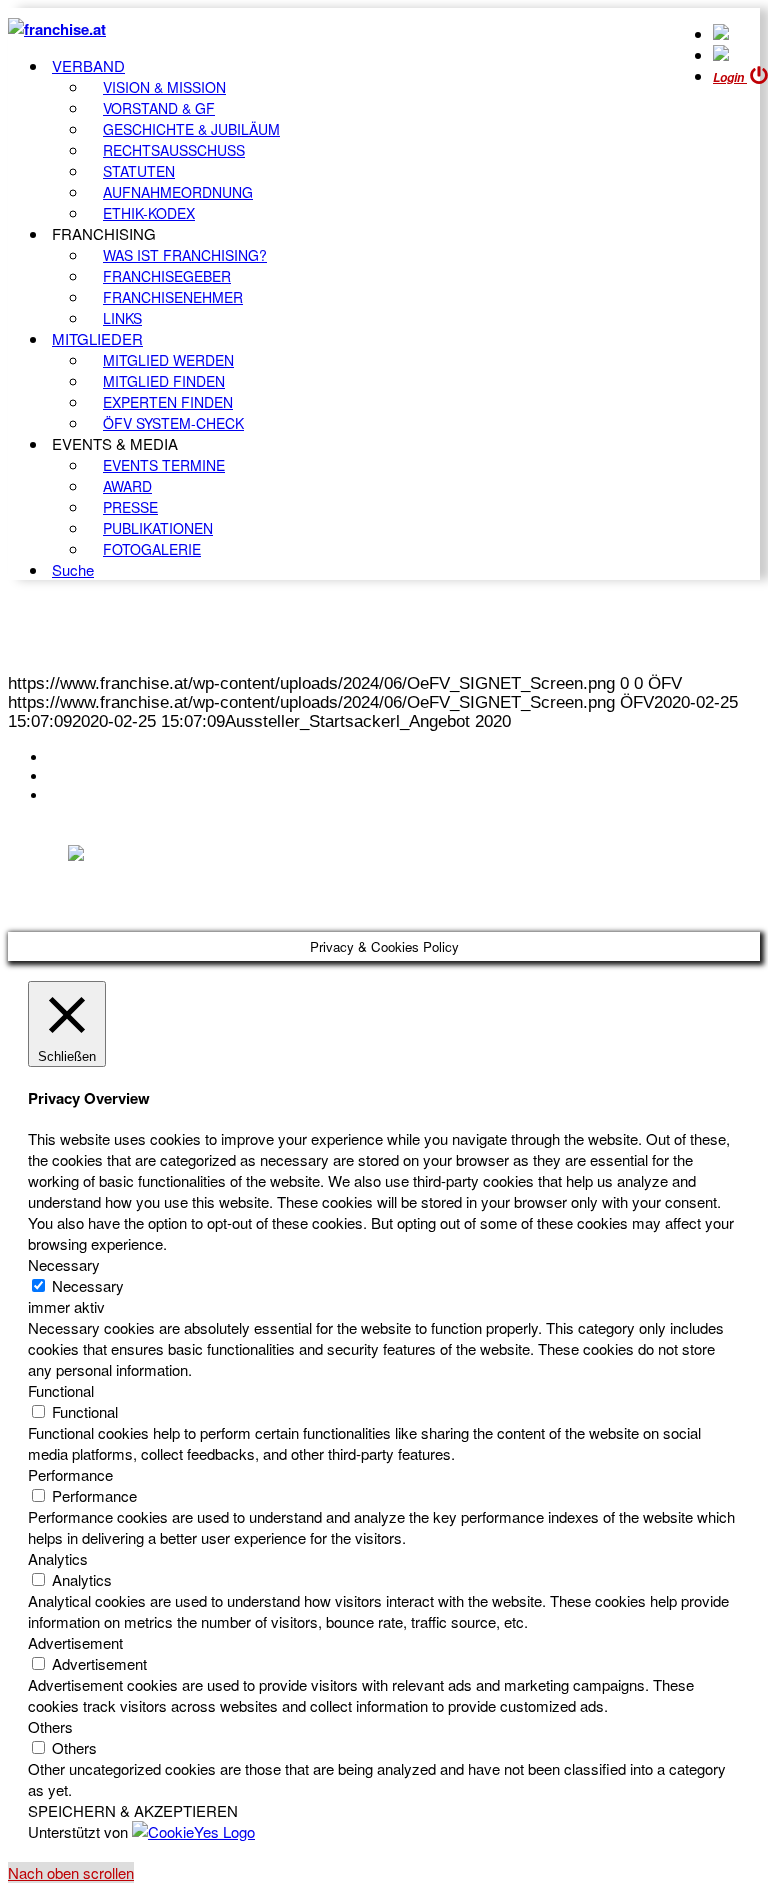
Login (730, 77)
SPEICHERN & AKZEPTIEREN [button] (133, 1810)
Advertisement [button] (75, 1642)
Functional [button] (61, 1390)
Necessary (88, 1285)
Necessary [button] (64, 1264)
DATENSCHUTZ (109, 795)
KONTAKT (86, 757)
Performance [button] (70, 1474)
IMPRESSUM (98, 776)
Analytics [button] (58, 1558)
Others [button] (50, 1726)
